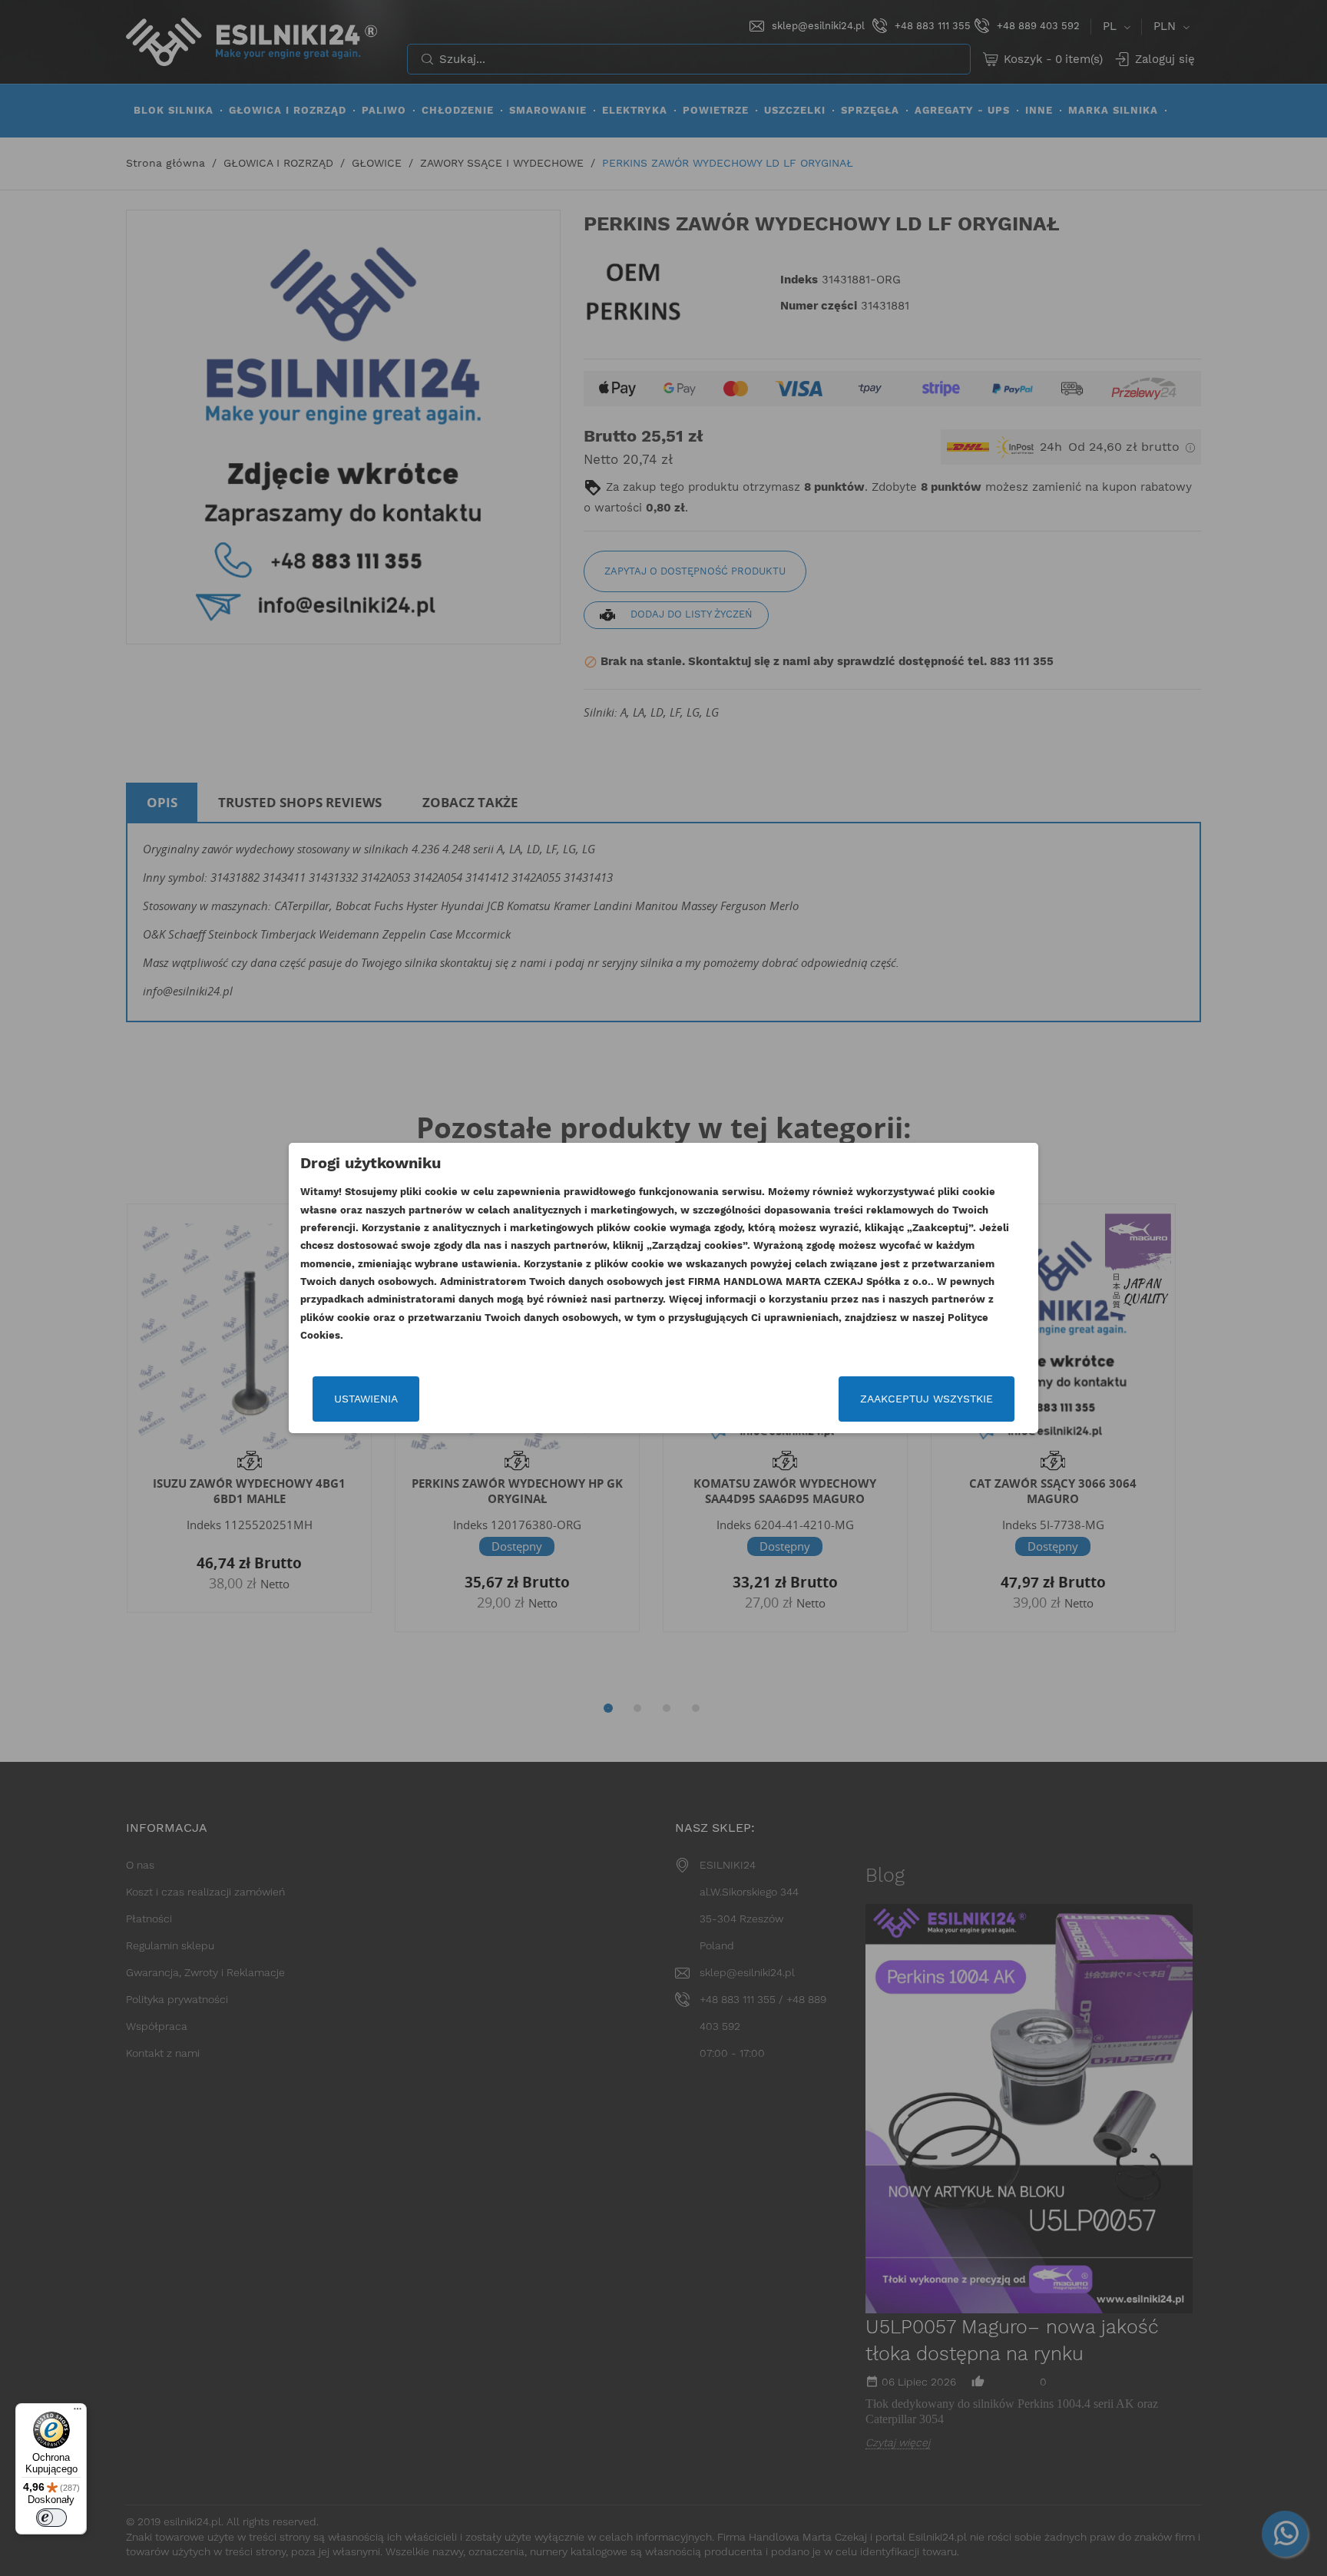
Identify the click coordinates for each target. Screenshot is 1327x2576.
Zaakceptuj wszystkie (927, 1399)
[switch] (51, 2518)
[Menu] (78, 2412)
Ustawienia (366, 1399)
